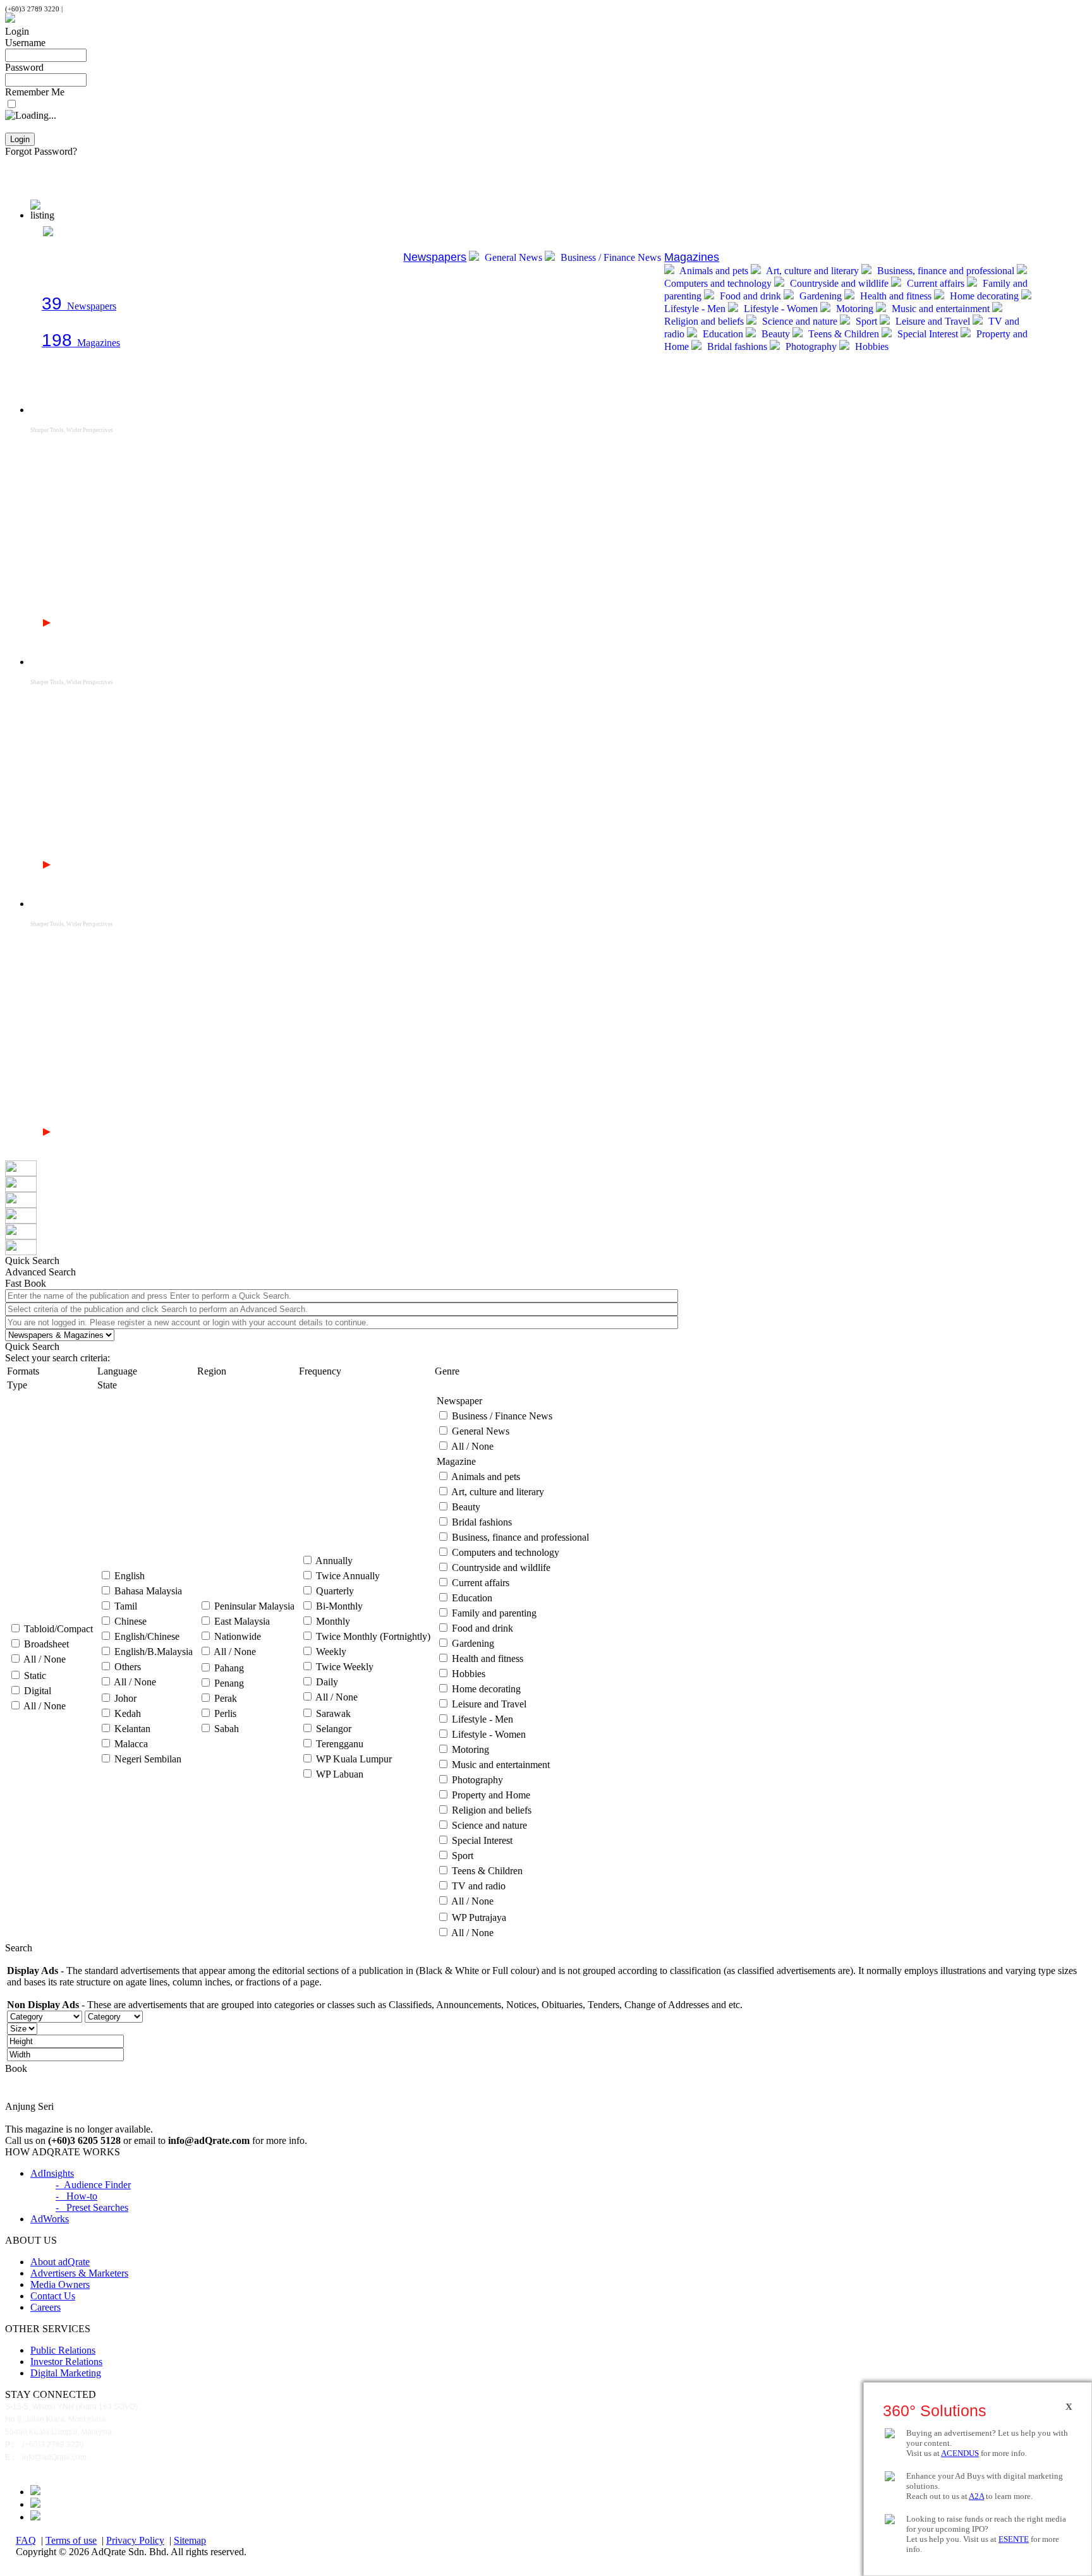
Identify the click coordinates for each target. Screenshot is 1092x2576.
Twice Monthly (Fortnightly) (373, 1636)
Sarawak (333, 1713)
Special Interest (928, 334)
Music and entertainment (941, 309)
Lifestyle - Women (781, 309)
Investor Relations (66, 2362)
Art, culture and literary (813, 271)
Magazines (81, 343)
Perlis (225, 1713)
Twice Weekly (345, 1667)
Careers (45, 2307)
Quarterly (335, 1591)
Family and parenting (494, 1613)
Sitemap (190, 2540)
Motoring (855, 309)
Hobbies (871, 346)
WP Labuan (340, 1774)
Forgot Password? (41, 151)
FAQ (26, 2540)
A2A (976, 2496)
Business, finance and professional (946, 271)
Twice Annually (348, 1576)
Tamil (126, 1606)
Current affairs (936, 283)
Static (35, 1676)
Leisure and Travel (933, 321)
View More (78, 623)
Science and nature (800, 321)
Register (21, 163)
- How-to (76, 2196)
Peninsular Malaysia (254, 1606)
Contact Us (53, 2296)
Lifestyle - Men (482, 1719)
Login (17, 31)
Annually (334, 1561)
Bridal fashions (737, 346)
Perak (226, 1698)
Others (128, 1667)
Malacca (131, 1744)
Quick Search (32, 1346)
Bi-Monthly (339, 1606)
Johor (125, 1698)
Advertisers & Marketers (79, 2273)
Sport (866, 321)
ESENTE (1014, 2539)
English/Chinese (147, 1636)
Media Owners (60, 2284)
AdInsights (52, 2173)
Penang (229, 1683)
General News (513, 257)
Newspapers (79, 306)
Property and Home (491, 1795)
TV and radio (479, 1886)
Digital (38, 1691)
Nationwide (238, 1636)
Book (16, 2068)
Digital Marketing (66, 2373)
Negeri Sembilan (148, 1759)
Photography (811, 346)
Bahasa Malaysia (148, 1591)
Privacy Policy (135, 2540)
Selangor (334, 1729)
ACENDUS (960, 2453)
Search (19, 1948)
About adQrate (60, 2262)
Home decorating (984, 296)
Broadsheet (46, 1644)
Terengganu (340, 1744)
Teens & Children (844, 334)
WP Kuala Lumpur (354, 1759)
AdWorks (50, 2219)
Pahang (229, 1668)
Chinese (130, 1621)
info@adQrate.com (92, 9)
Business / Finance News (610, 257)
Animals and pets (714, 271)
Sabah (227, 1729)
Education (723, 334)
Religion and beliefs (492, 1810)
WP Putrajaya (479, 1917)
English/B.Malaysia (154, 1652)
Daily (327, 1682)
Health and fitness (896, 296)
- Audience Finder (93, 2185)
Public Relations (63, 2350)
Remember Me (35, 92)
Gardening (821, 296)
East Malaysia (242, 1621)
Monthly (333, 1621)
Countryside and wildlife (839, 283)
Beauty (776, 334)
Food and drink (750, 296)
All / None (45, 1659)
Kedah (128, 1713)
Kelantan (132, 1729)
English (130, 1576)
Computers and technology (506, 1552)
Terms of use (71, 2540)
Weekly (331, 1652)
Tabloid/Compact (58, 1629)
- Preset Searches (92, 2207)
